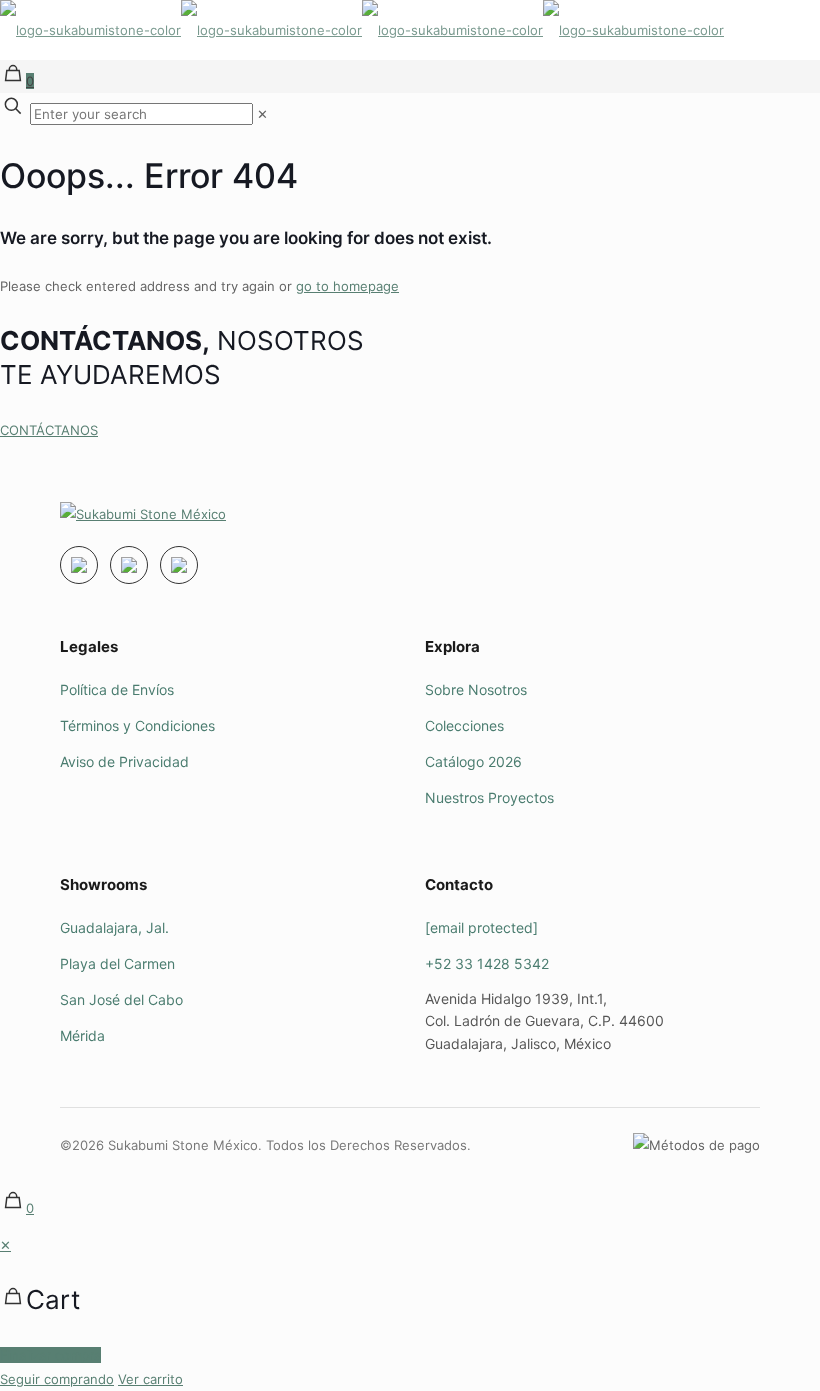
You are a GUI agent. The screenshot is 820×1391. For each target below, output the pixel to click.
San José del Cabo (121, 999)
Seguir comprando (57, 1379)
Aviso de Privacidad (124, 761)
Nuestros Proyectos (489, 797)
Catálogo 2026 (473, 761)
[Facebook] (129, 565)
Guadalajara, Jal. (114, 927)
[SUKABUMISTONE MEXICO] (362, 30)
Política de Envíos (117, 689)
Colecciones (464, 725)
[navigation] (410, 1312)
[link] (262, 114)
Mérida (82, 1035)
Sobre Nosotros (476, 689)
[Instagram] (79, 565)
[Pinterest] (179, 565)
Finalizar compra (50, 1355)
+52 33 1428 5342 (487, 963)
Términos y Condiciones (137, 725)
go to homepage (347, 286)
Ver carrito (150, 1379)
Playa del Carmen (117, 963)
